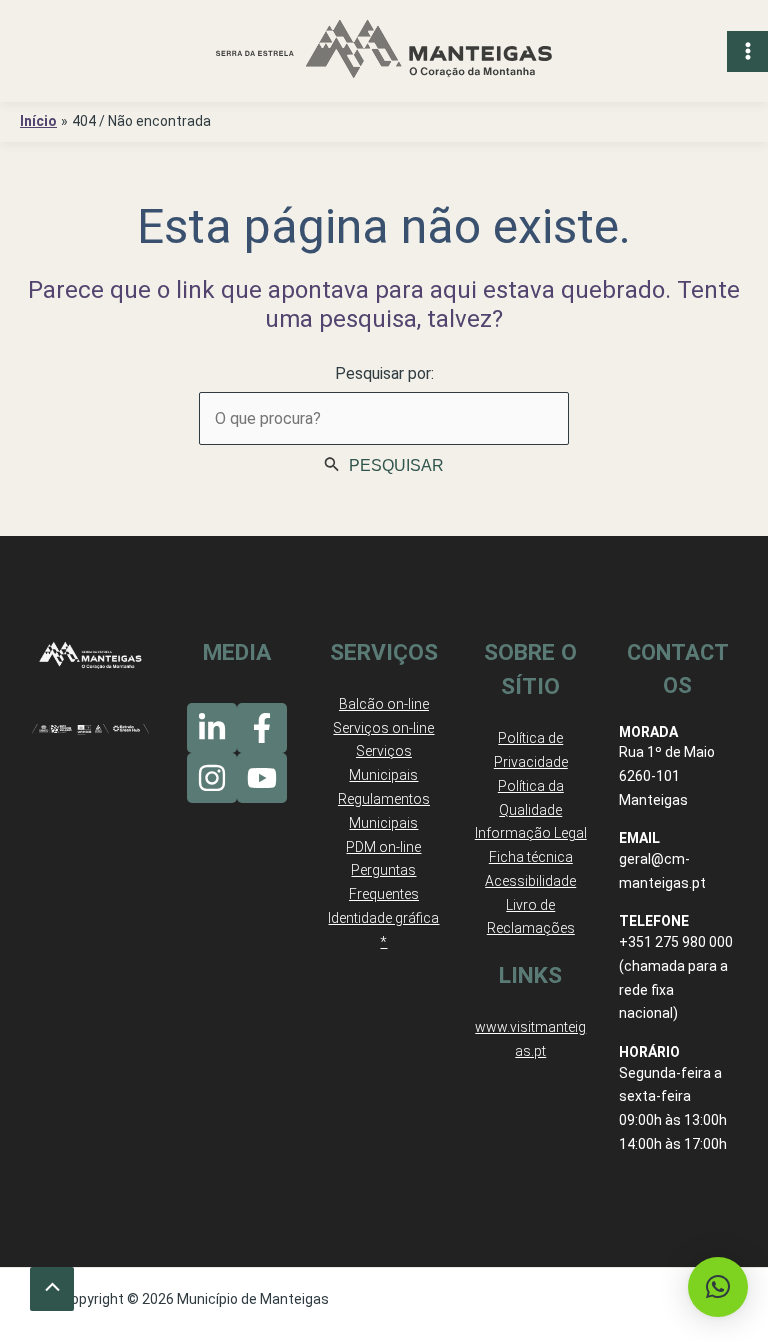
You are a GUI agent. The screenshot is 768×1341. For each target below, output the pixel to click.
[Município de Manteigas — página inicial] (384, 51)
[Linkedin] (212, 728)
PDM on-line (383, 847)
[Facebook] (262, 728)
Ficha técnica (531, 857)
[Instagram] (212, 778)
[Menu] (747, 51)
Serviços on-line (383, 728)
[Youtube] (262, 778)
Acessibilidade (530, 881)
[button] (718, 1287)
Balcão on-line (384, 704)
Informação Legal (531, 833)
